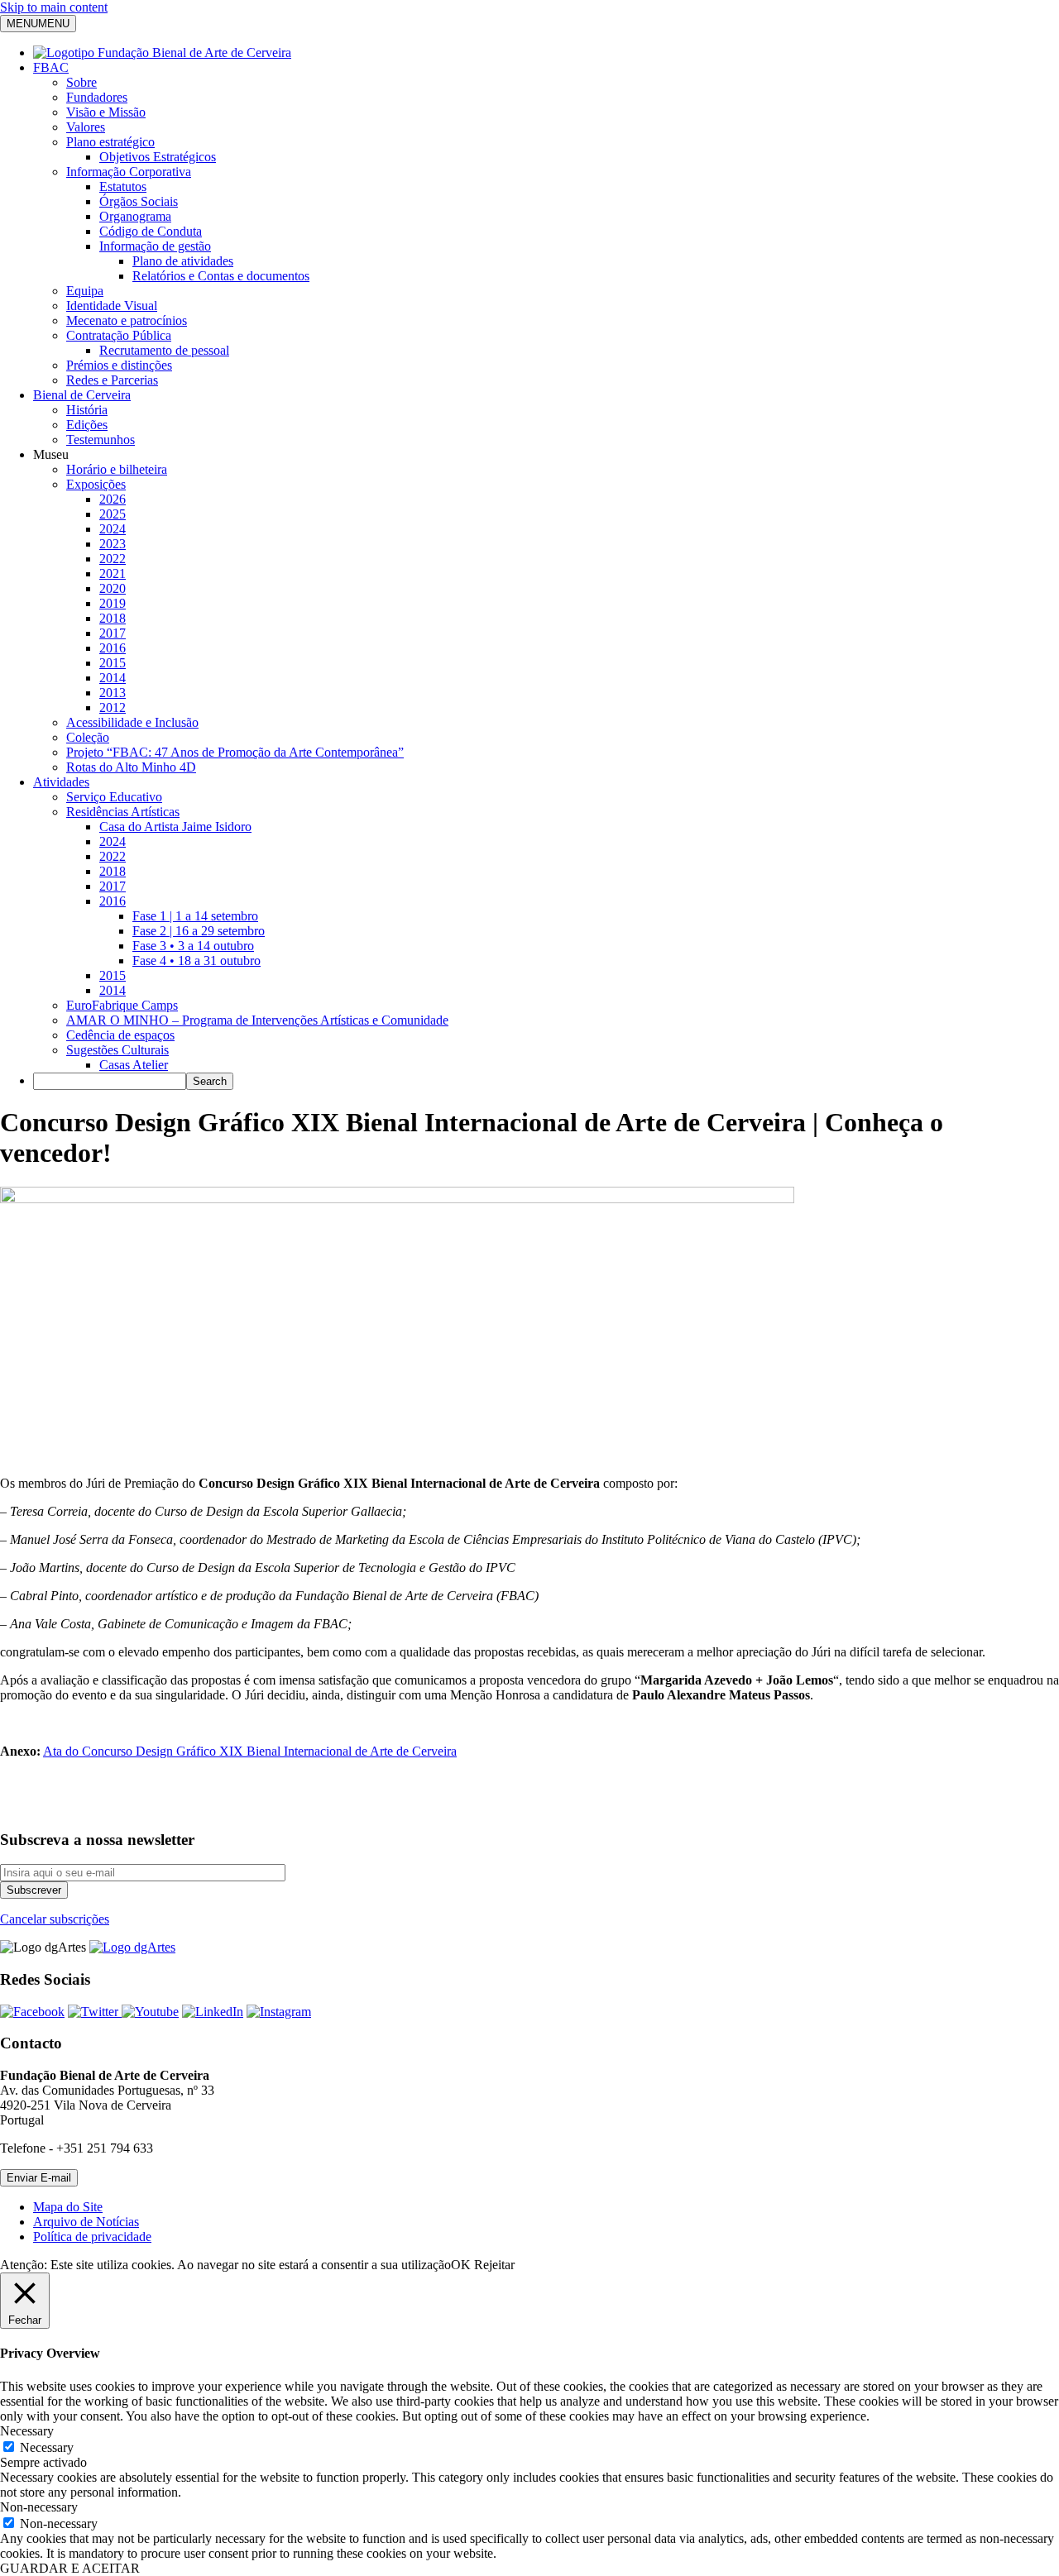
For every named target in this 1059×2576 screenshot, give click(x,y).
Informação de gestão (155, 246)
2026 (113, 499)
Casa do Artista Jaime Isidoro (175, 827)
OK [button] (461, 2265)
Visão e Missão (106, 112)
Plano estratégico (110, 142)
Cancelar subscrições (55, 1919)
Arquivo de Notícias (86, 2222)
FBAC (51, 67)
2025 (113, 514)
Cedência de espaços (120, 1035)
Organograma (135, 216)
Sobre (81, 82)
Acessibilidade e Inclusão (132, 722)
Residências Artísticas (123, 812)
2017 (113, 633)
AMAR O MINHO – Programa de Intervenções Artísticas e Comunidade (257, 1020)
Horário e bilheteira (117, 469)
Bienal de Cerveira (82, 395)
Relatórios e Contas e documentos (221, 276)
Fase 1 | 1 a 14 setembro (195, 916)
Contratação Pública (119, 335)
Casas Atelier (134, 1065)
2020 (113, 588)
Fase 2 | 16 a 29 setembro (199, 931)
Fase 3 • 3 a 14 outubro (193, 946)
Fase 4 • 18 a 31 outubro (196, 961)
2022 (113, 559)
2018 (113, 618)
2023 (113, 544)
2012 (113, 707)
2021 (113, 574)
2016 (113, 648)
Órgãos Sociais (139, 201)
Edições (87, 425)
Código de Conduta (151, 231)
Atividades (61, 782)
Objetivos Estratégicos (158, 157)
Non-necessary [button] (39, 2507)
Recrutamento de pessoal (164, 350)
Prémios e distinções (119, 365)
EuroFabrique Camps (122, 1005)
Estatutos (123, 186)
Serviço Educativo (114, 797)
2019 (113, 603)
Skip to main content (54, 7)
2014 (113, 678)
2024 (113, 529)
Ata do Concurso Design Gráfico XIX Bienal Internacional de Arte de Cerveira (250, 1751)
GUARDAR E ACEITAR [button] (70, 2568)
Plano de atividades (183, 261)
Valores (86, 127)
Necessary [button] (27, 2431)
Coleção (88, 737)
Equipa (85, 291)
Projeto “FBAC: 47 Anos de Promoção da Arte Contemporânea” (235, 752)
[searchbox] (110, 1081)
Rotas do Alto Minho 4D (131, 767)
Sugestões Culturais (117, 1050)
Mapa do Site (68, 2207)
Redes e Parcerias (112, 380)
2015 (113, 663)
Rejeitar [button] (494, 2265)
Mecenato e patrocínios (127, 320)
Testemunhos (101, 440)
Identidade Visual (112, 306)
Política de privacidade (92, 2237)
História (87, 410)
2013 (113, 693)
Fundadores (97, 97)
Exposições (96, 484)
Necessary (47, 2447)
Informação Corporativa (129, 172)
